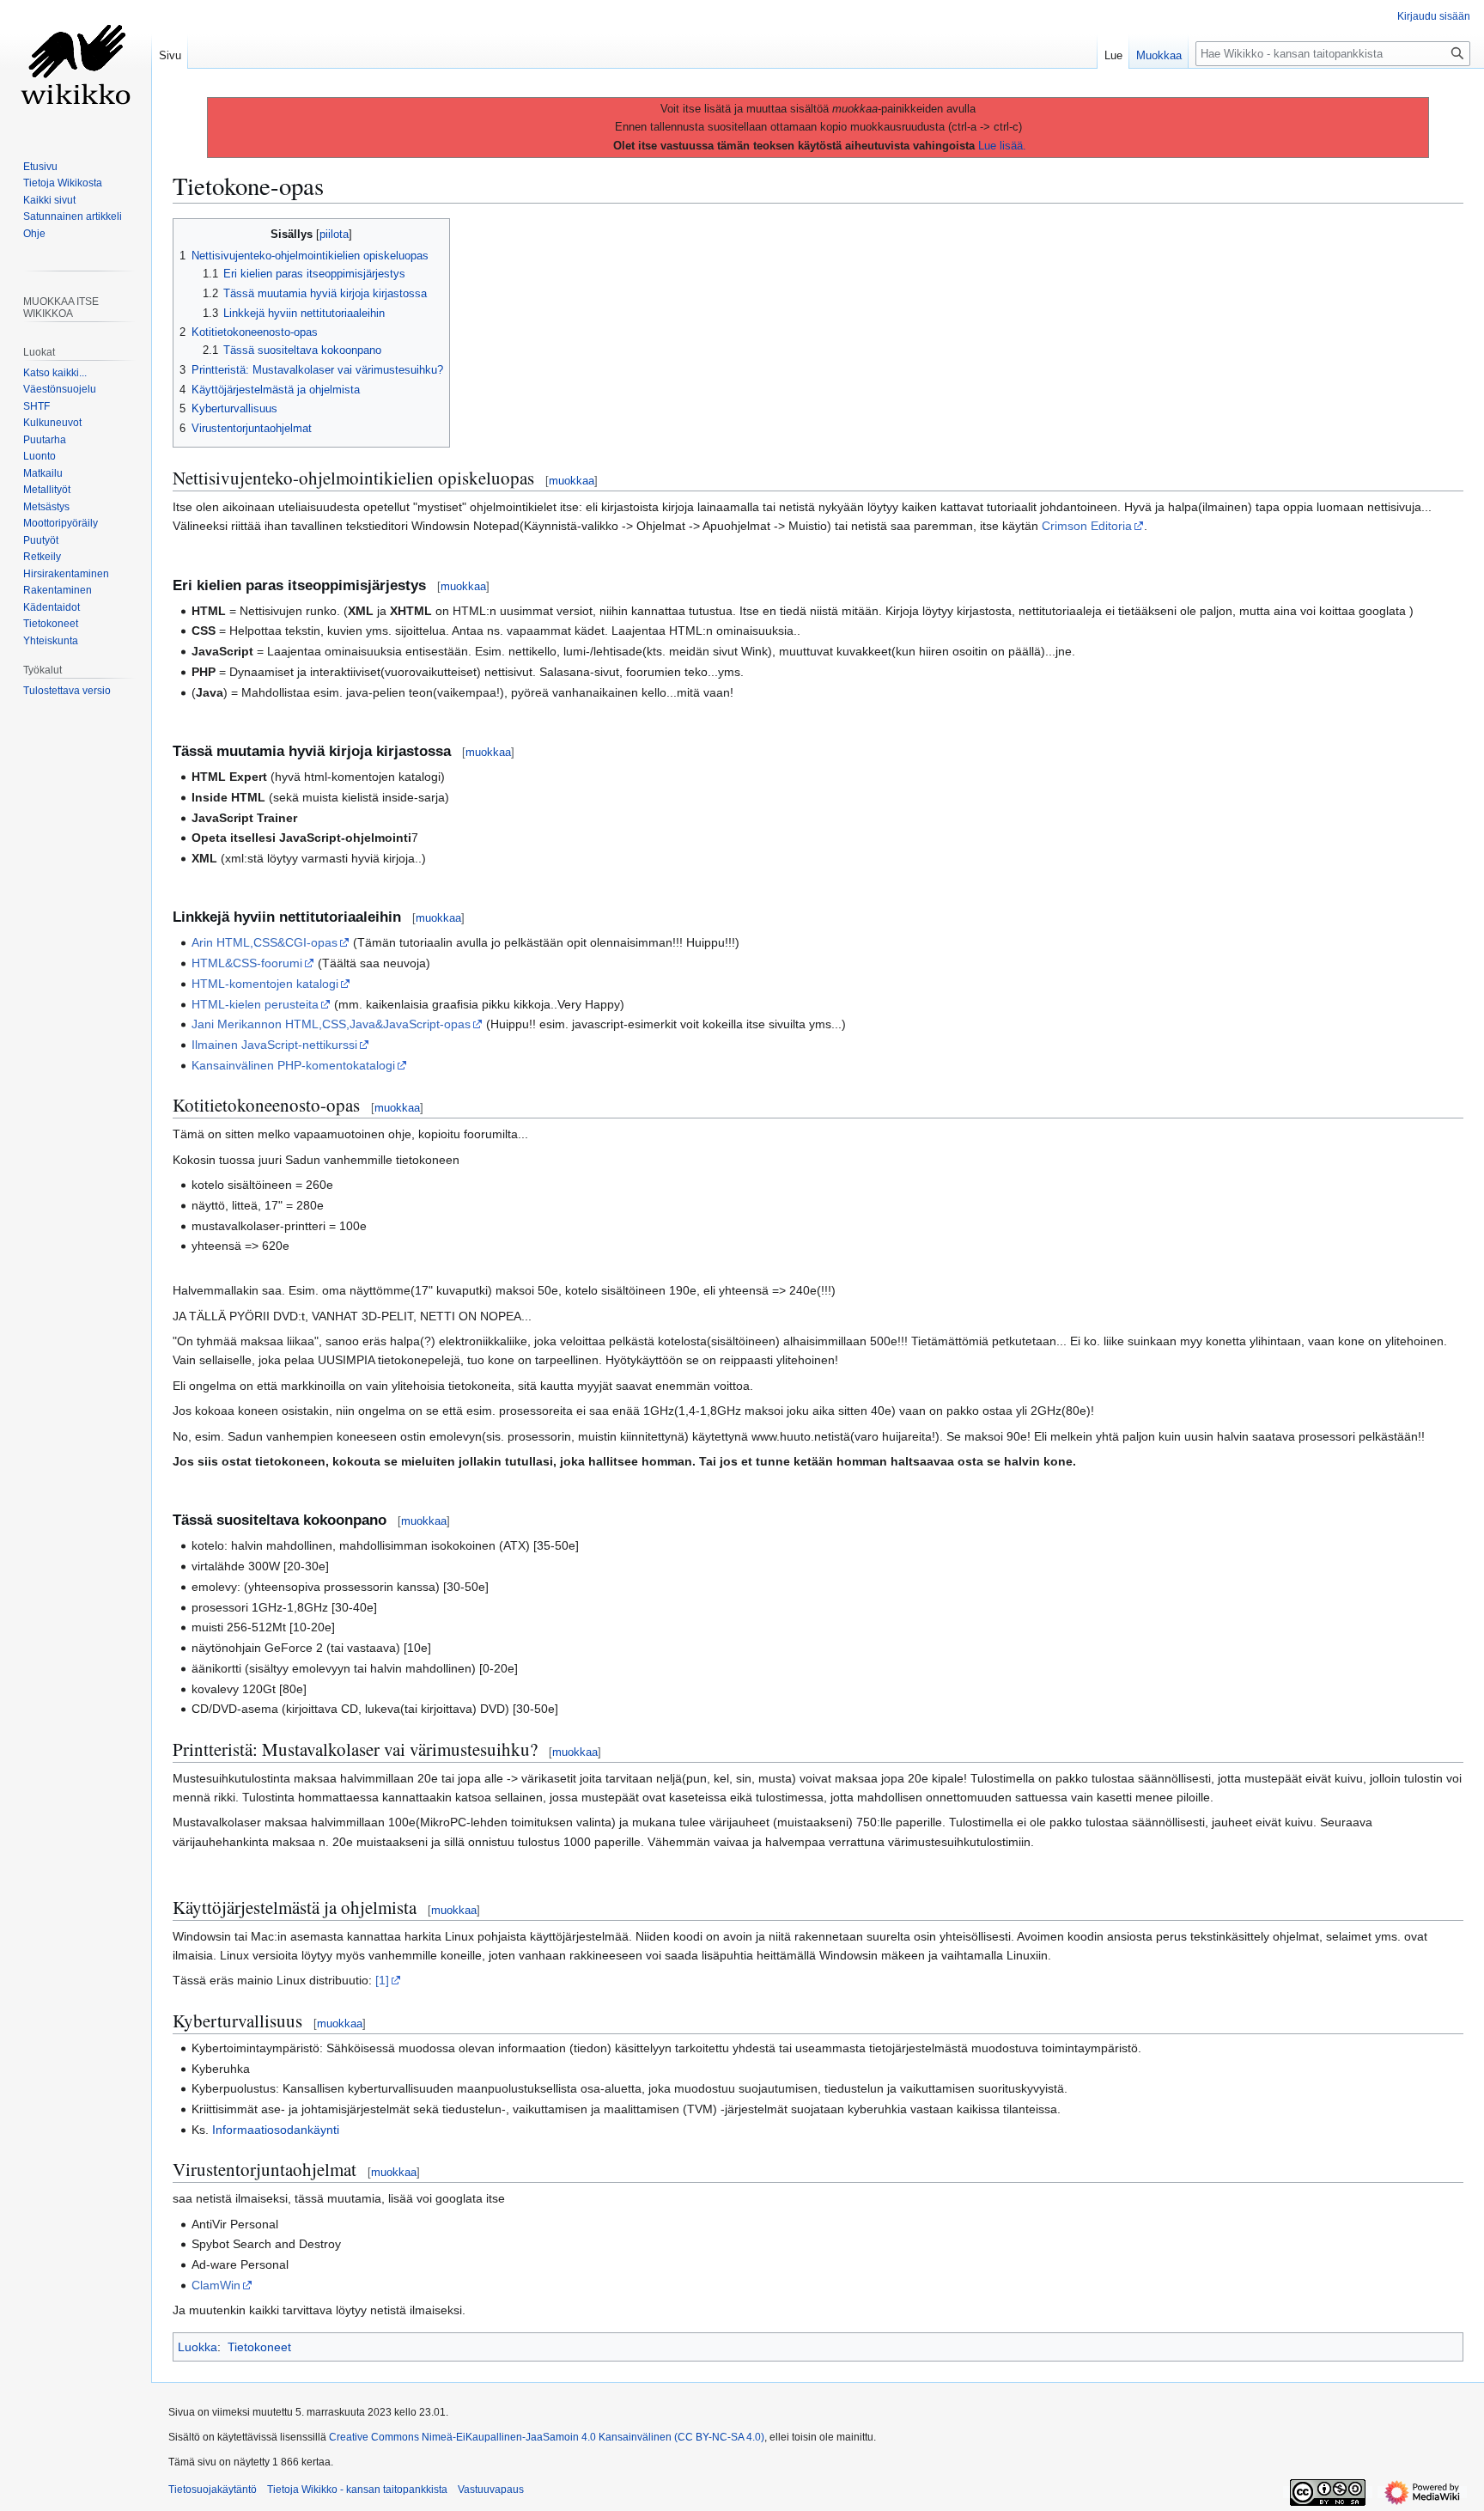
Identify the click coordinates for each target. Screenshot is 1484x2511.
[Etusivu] (76, 69)
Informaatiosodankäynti (276, 2130)
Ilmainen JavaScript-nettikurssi (274, 1045)
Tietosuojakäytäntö (213, 2490)
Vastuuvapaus (491, 2490)
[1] (382, 1980)
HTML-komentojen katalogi (265, 984)
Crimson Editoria (1087, 526)
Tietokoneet (259, 2347)
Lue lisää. (1002, 146)
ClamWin (216, 2285)
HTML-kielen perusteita (255, 1004)
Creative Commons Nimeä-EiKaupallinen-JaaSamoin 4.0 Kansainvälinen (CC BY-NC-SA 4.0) (547, 2437)
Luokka (198, 2347)
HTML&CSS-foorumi (247, 963)
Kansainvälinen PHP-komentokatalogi (293, 1065)
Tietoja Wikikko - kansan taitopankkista (357, 2490)
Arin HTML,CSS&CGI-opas (265, 942)
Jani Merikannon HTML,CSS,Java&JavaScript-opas (331, 1024)
